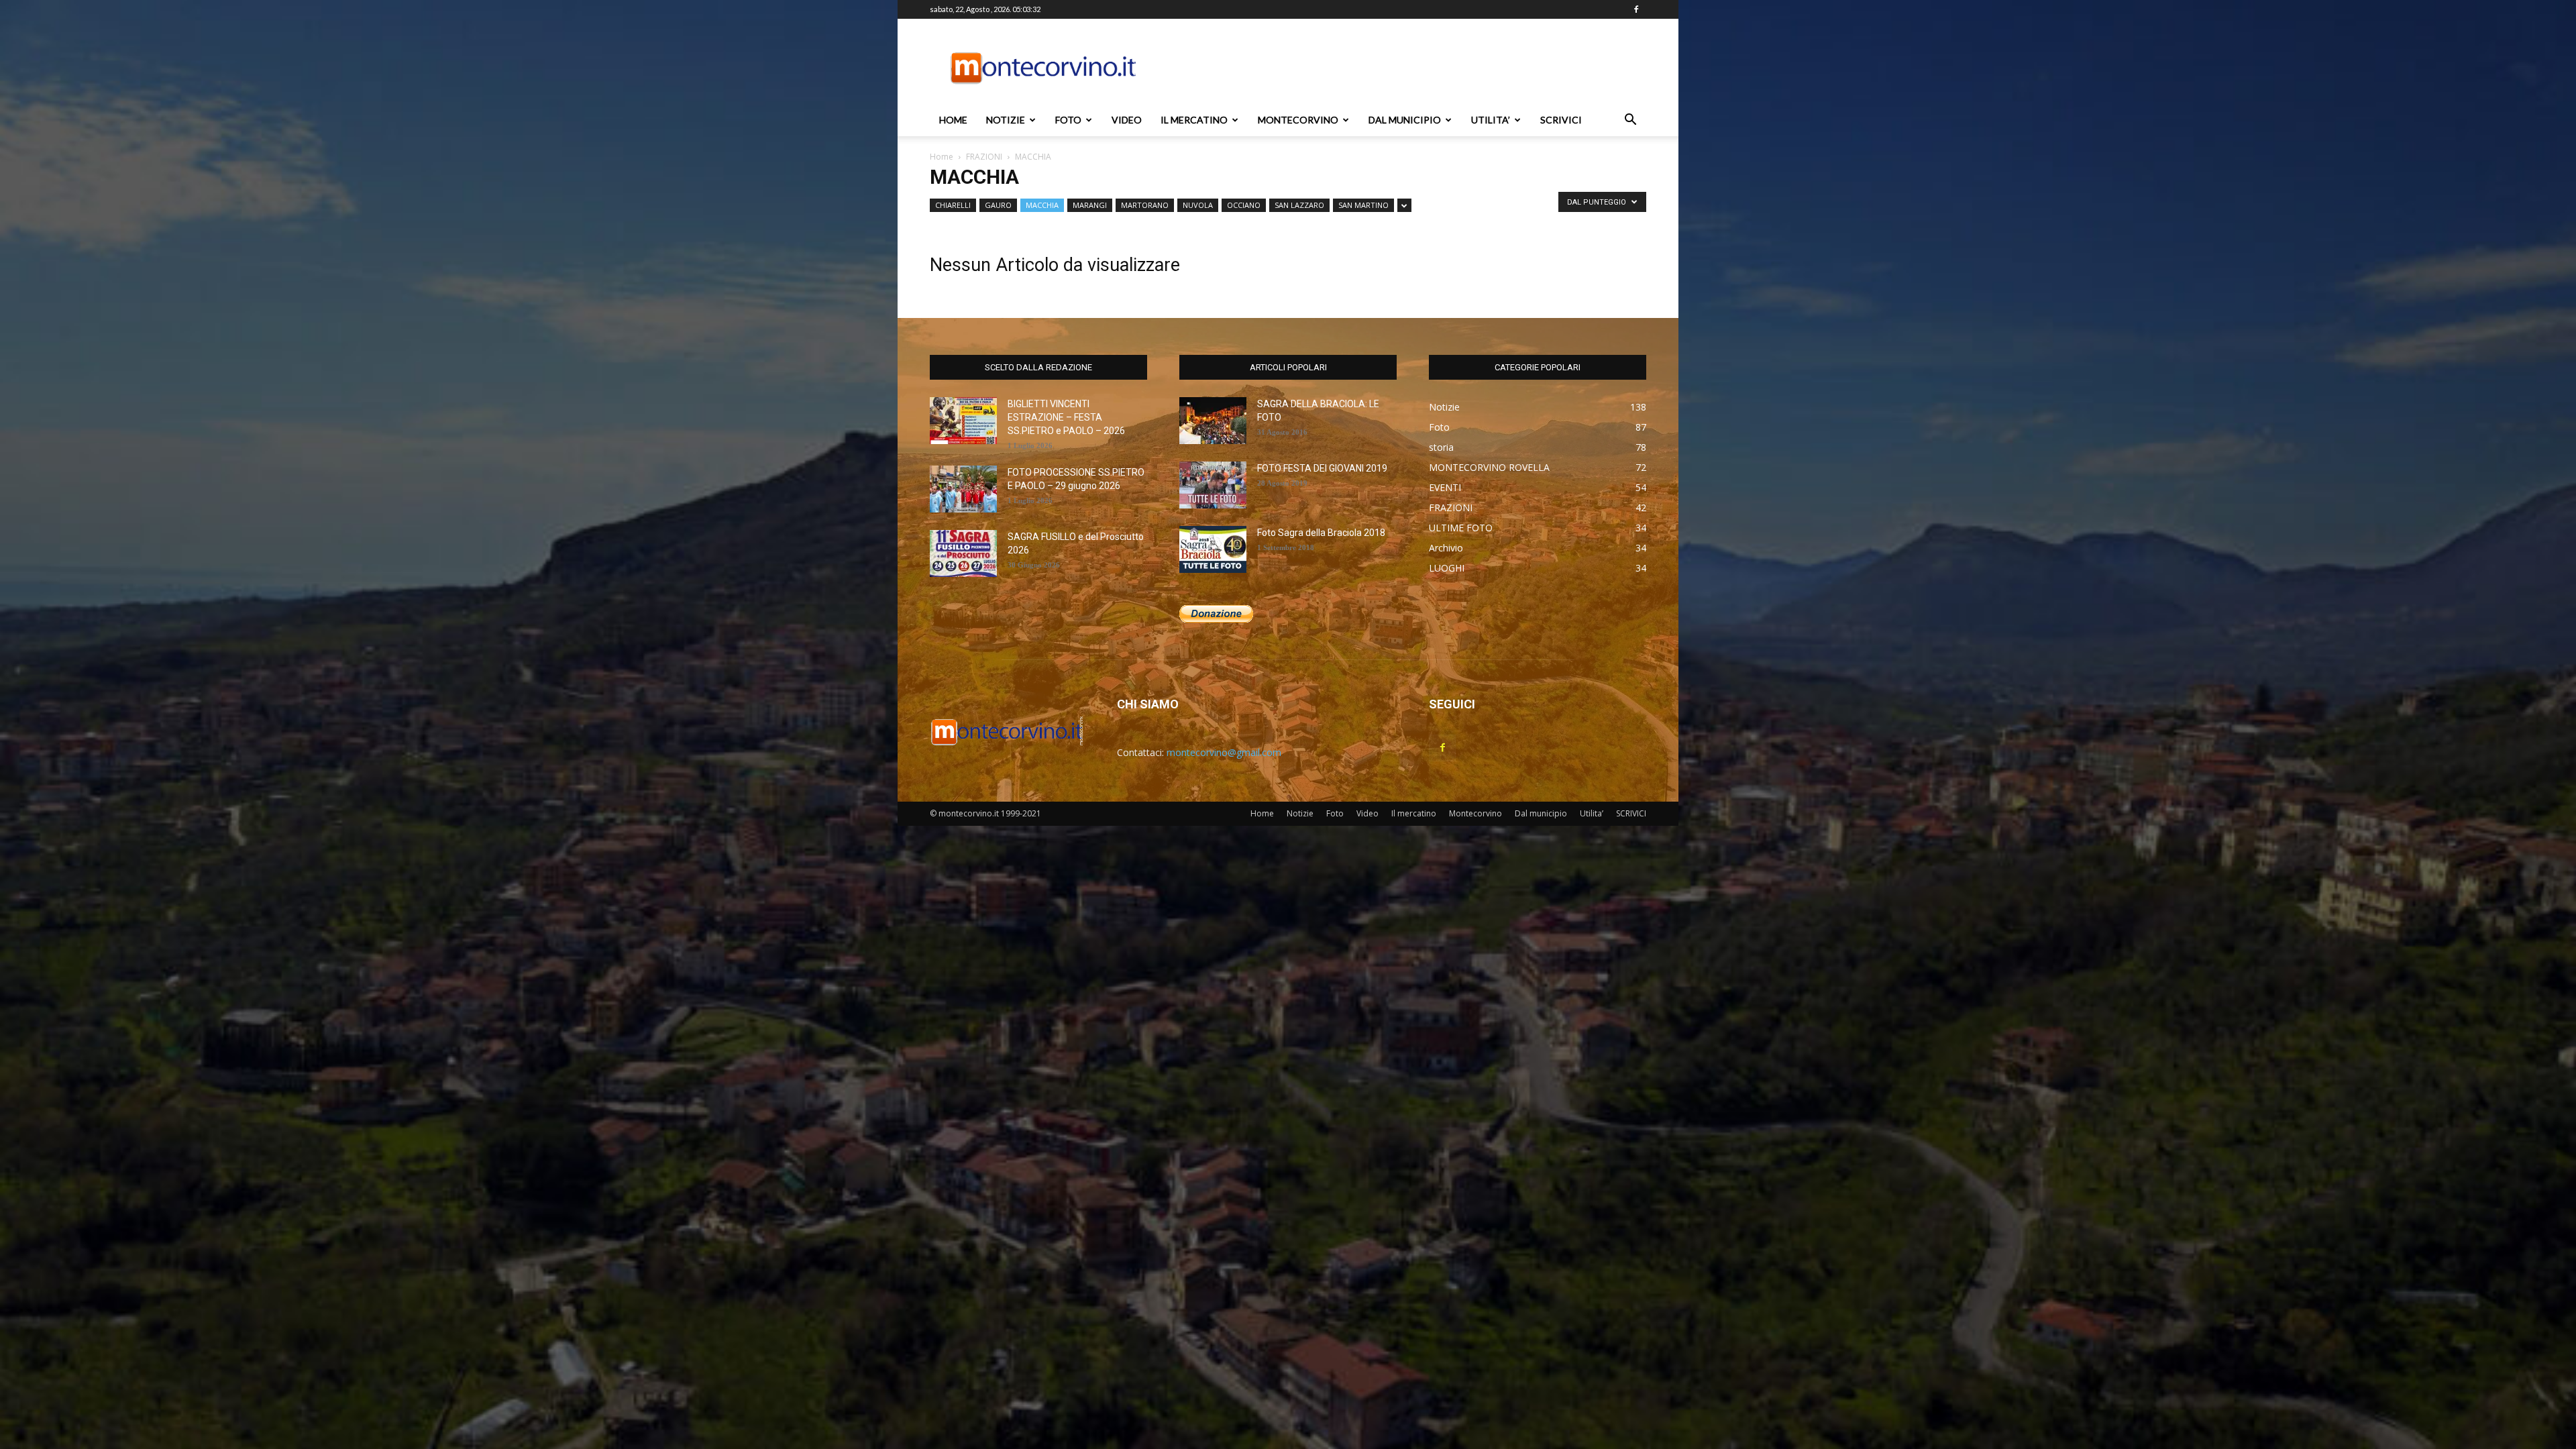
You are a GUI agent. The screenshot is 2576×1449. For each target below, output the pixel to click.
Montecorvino (1298, 120)
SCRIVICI (1561, 120)
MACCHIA (1042, 205)
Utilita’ (1491, 120)
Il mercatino (1194, 120)
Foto (1068, 120)
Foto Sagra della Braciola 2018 (1321, 533)
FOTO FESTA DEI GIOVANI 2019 (1322, 468)
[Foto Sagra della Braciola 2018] (1213, 549)
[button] (1630, 121)
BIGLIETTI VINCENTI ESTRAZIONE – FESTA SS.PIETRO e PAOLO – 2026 (1066, 417)
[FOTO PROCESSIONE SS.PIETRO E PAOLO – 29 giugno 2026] (963, 489)
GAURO (998, 205)
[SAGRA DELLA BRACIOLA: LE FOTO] (1213, 421)
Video (1127, 120)
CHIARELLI (953, 205)
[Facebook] (1636, 9)
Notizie (1006, 120)
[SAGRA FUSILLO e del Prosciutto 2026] (963, 553)
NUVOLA (1198, 205)
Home (953, 120)
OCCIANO (1244, 205)
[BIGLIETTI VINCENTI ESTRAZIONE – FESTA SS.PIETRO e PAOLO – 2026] (963, 421)
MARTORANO (1145, 205)
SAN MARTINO (1363, 205)
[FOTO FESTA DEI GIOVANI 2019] (1213, 485)
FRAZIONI (984, 157)
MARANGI (1090, 205)
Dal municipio (1405, 120)
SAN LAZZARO (1299, 205)
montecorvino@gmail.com (1224, 752)
